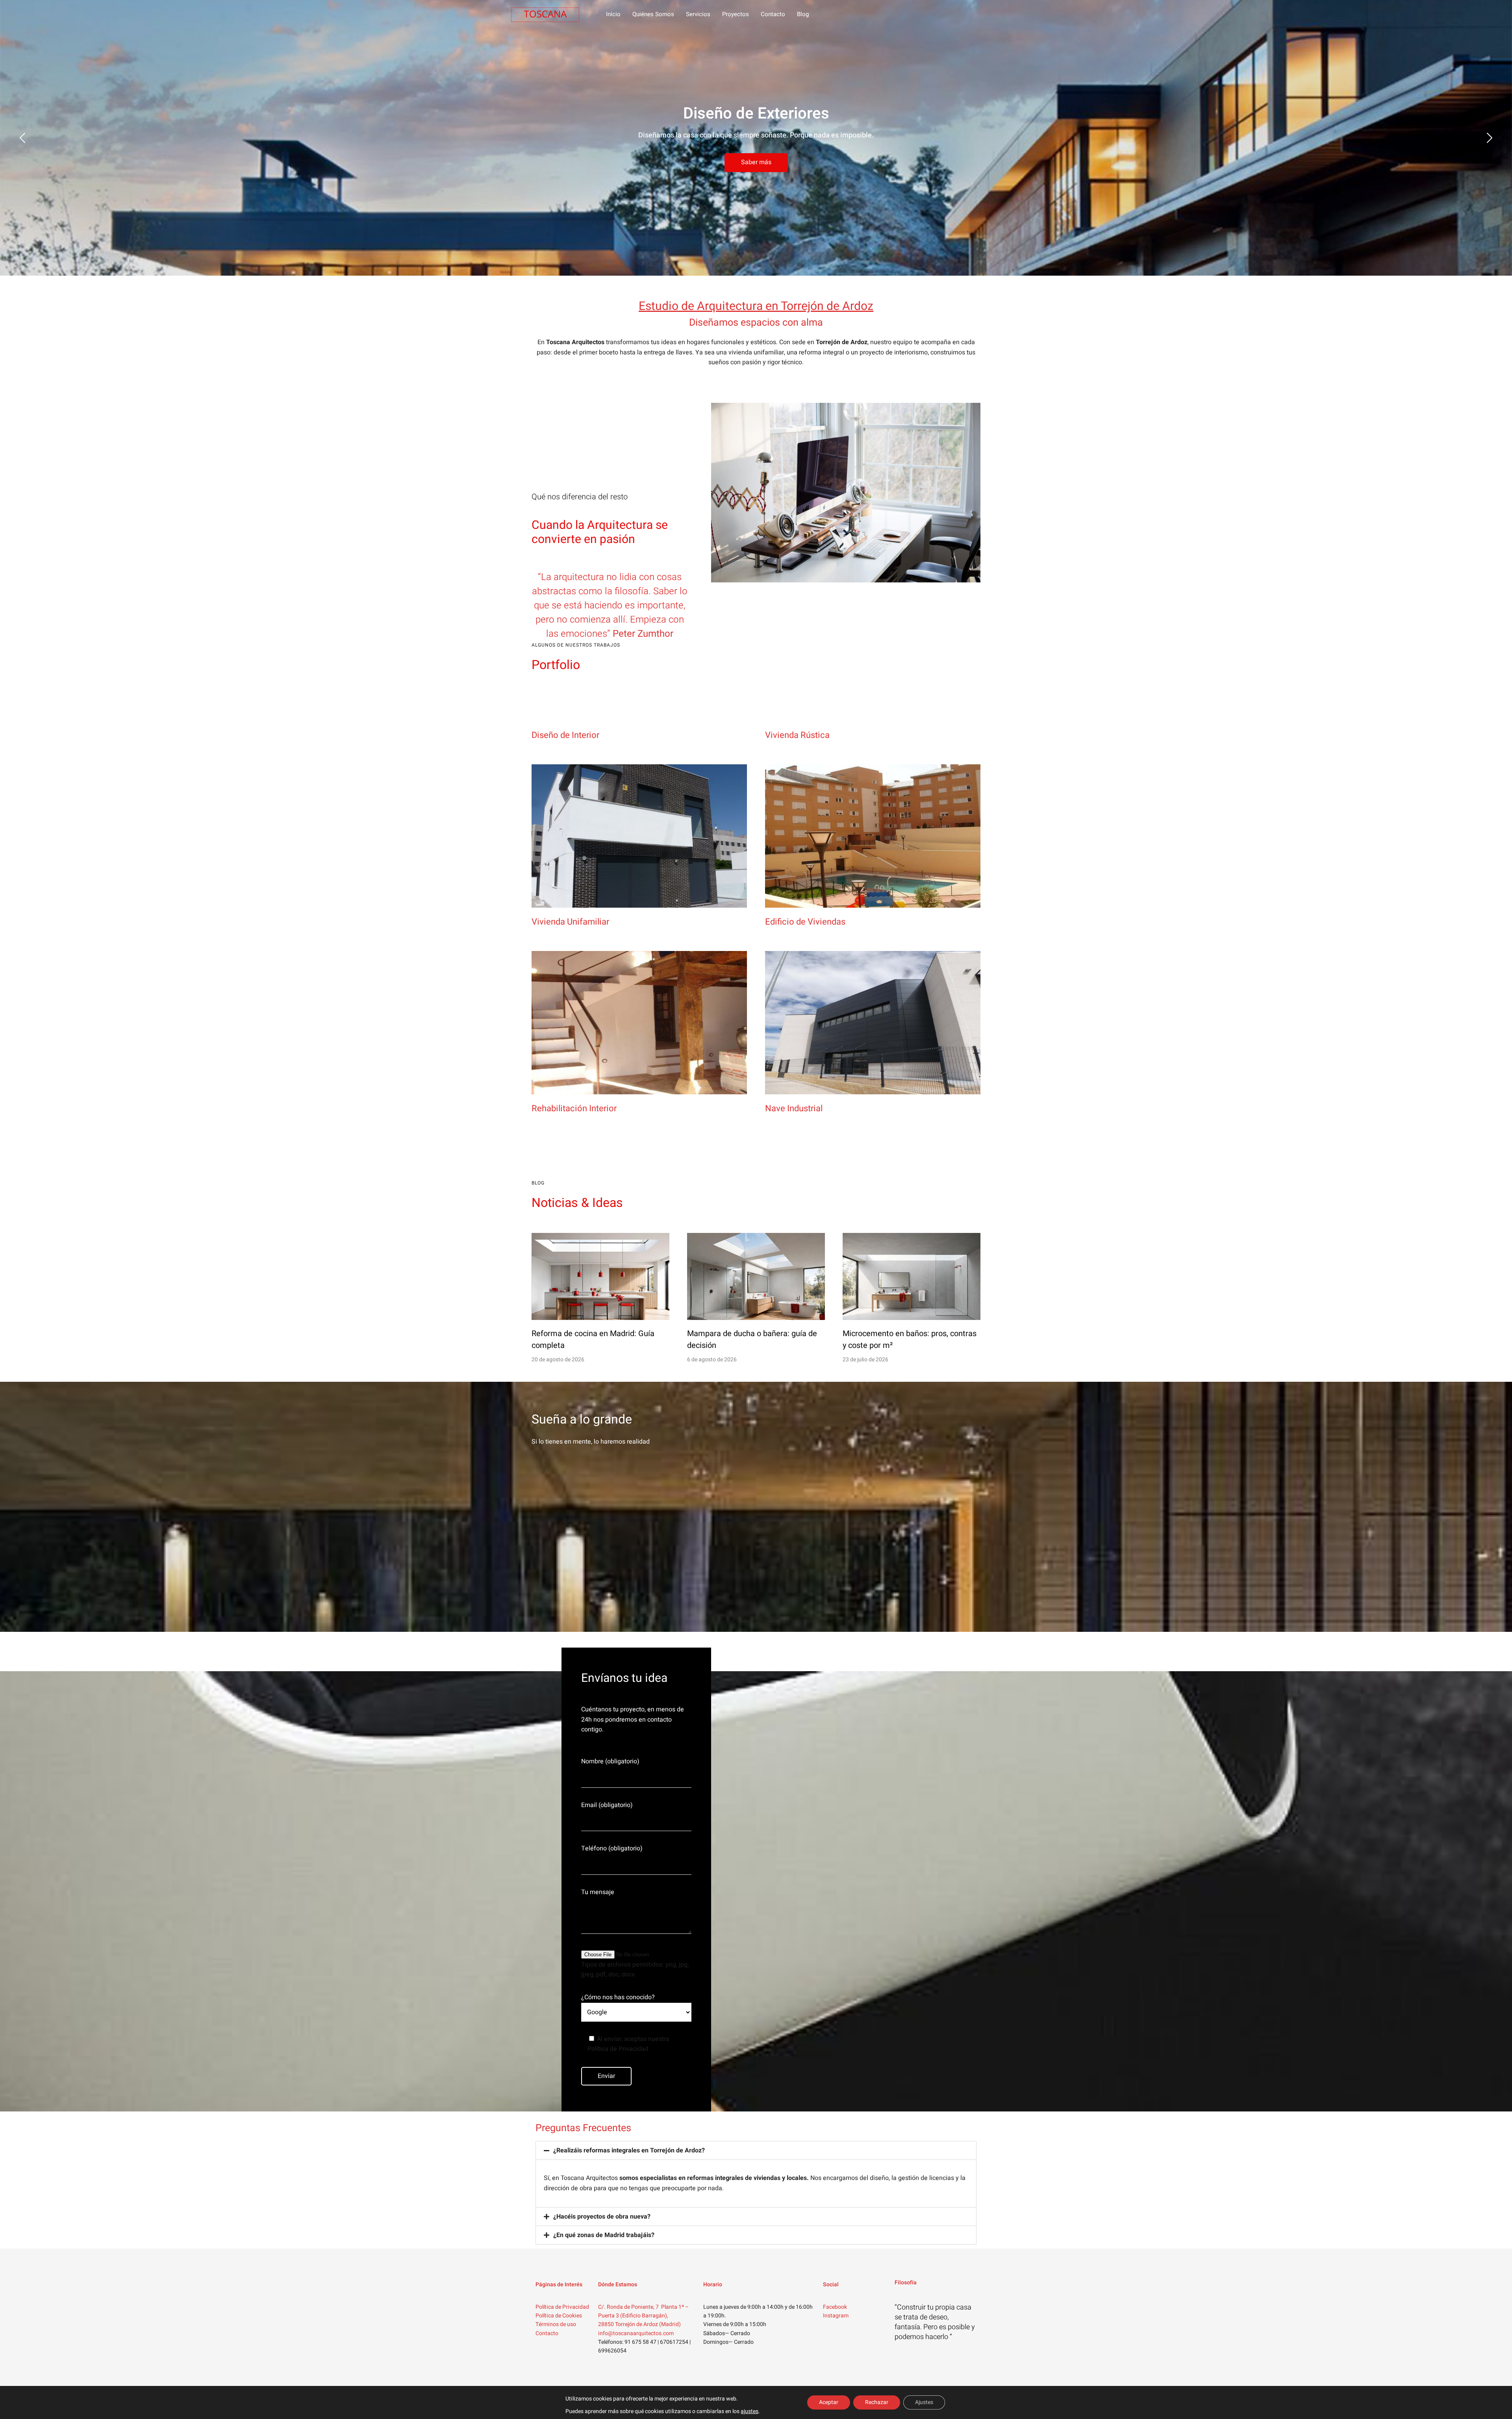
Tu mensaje (598, 1892)
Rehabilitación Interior (574, 1108)
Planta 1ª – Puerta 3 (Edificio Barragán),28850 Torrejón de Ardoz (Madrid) (643, 2316)
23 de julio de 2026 (865, 1360)
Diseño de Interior (565, 735)
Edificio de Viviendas (805, 922)
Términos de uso (556, 2324)
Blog (803, 14)
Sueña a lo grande (582, 1419)
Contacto (773, 14)
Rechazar (877, 2402)
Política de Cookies (559, 2316)
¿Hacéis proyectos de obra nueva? (602, 2217)
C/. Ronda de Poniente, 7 (629, 2307)
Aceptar (829, 2402)
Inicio (613, 14)
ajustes (750, 2412)
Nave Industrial (794, 1108)
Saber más (756, 162)
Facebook (835, 2307)
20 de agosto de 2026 (558, 1360)
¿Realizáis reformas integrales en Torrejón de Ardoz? (629, 2150)
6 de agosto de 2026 (712, 1360)
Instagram (836, 2316)
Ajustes (924, 2402)
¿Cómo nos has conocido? (618, 1997)
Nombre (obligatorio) (610, 1761)
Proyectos (736, 14)
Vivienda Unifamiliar (570, 922)
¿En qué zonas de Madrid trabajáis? (604, 2235)
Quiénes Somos (653, 14)
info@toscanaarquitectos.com (636, 2333)
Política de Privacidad (562, 2307)
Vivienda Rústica (797, 735)
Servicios (698, 14)
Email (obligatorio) (607, 1805)
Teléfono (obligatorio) (612, 1848)
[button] (756, 2150)
